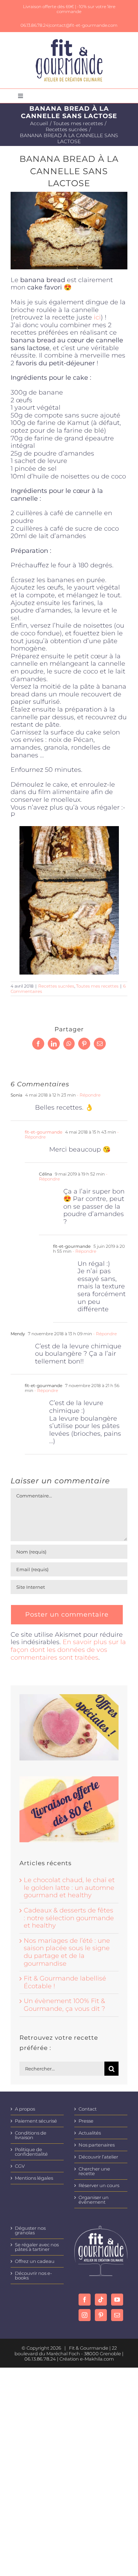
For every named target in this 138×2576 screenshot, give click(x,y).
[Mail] (117, 2315)
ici (97, 317)
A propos (25, 2109)
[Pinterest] (101, 2315)
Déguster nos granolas (30, 2230)
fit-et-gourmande (44, 1132)
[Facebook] (85, 2300)
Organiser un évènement (94, 2200)
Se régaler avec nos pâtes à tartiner (37, 2247)
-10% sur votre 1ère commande (86, 9)
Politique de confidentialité (31, 2152)
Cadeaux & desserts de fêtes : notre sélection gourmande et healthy (69, 1918)
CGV (20, 2166)
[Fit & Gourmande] (69, 42)
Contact (88, 2109)
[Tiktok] (101, 2300)
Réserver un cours (99, 2186)
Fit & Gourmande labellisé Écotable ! (65, 1982)
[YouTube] (117, 2300)
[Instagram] (85, 2315)
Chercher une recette (94, 2171)
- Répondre (88, 1095)
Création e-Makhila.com (87, 2359)
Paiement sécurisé (36, 2121)
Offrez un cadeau (35, 2261)
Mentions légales (34, 2178)
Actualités (90, 2133)
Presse (86, 2121)
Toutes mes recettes (97, 986)
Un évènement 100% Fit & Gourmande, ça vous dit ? (64, 2005)
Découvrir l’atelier (98, 2157)
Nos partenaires (97, 2145)
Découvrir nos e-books (33, 2276)
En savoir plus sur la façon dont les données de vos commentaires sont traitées (68, 1650)
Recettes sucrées (56, 986)
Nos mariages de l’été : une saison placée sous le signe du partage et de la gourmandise (67, 1952)
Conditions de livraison (31, 2135)
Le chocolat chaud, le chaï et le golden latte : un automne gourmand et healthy (69, 1888)
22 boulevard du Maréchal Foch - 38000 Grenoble (68, 2351)
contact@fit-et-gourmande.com (84, 25)
